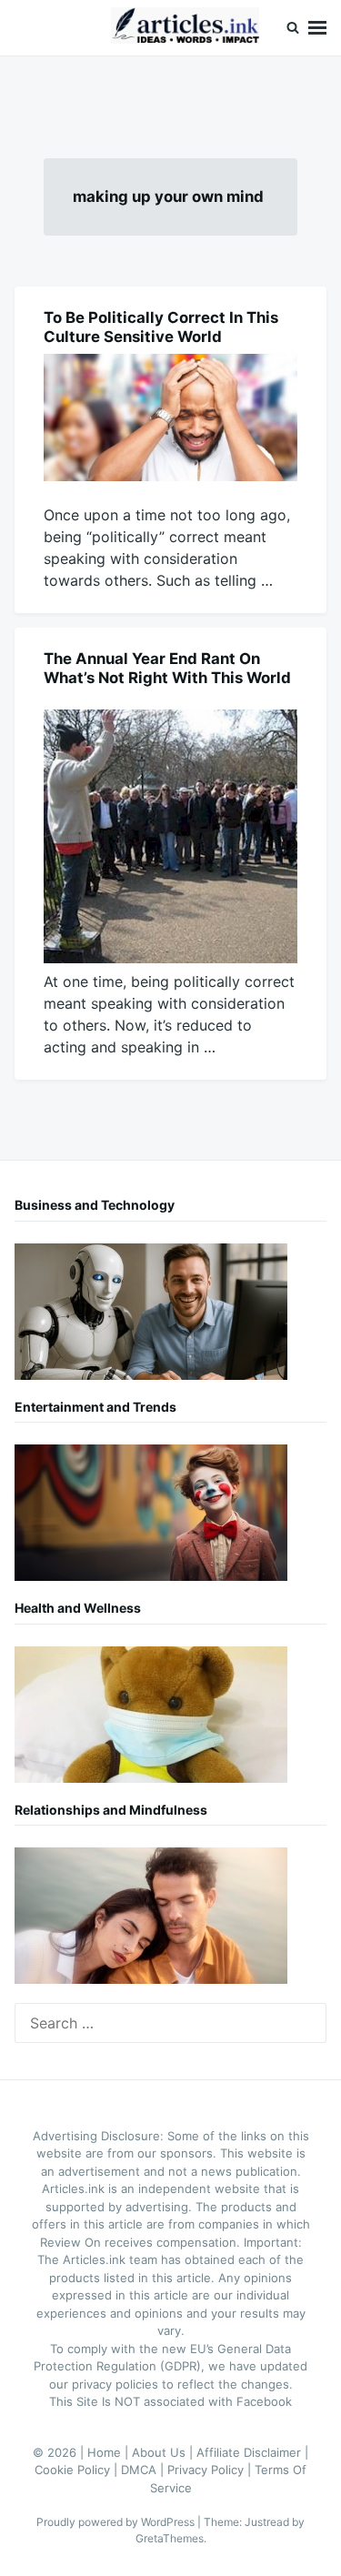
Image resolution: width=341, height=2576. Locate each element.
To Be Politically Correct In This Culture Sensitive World (161, 327)
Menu (317, 28)
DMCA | (144, 2470)
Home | (110, 2452)
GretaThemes (170, 2538)
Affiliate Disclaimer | (252, 2452)
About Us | (164, 2452)
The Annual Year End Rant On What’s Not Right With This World (167, 668)
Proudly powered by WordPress (117, 2522)
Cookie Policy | (78, 2470)
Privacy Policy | (211, 2470)
